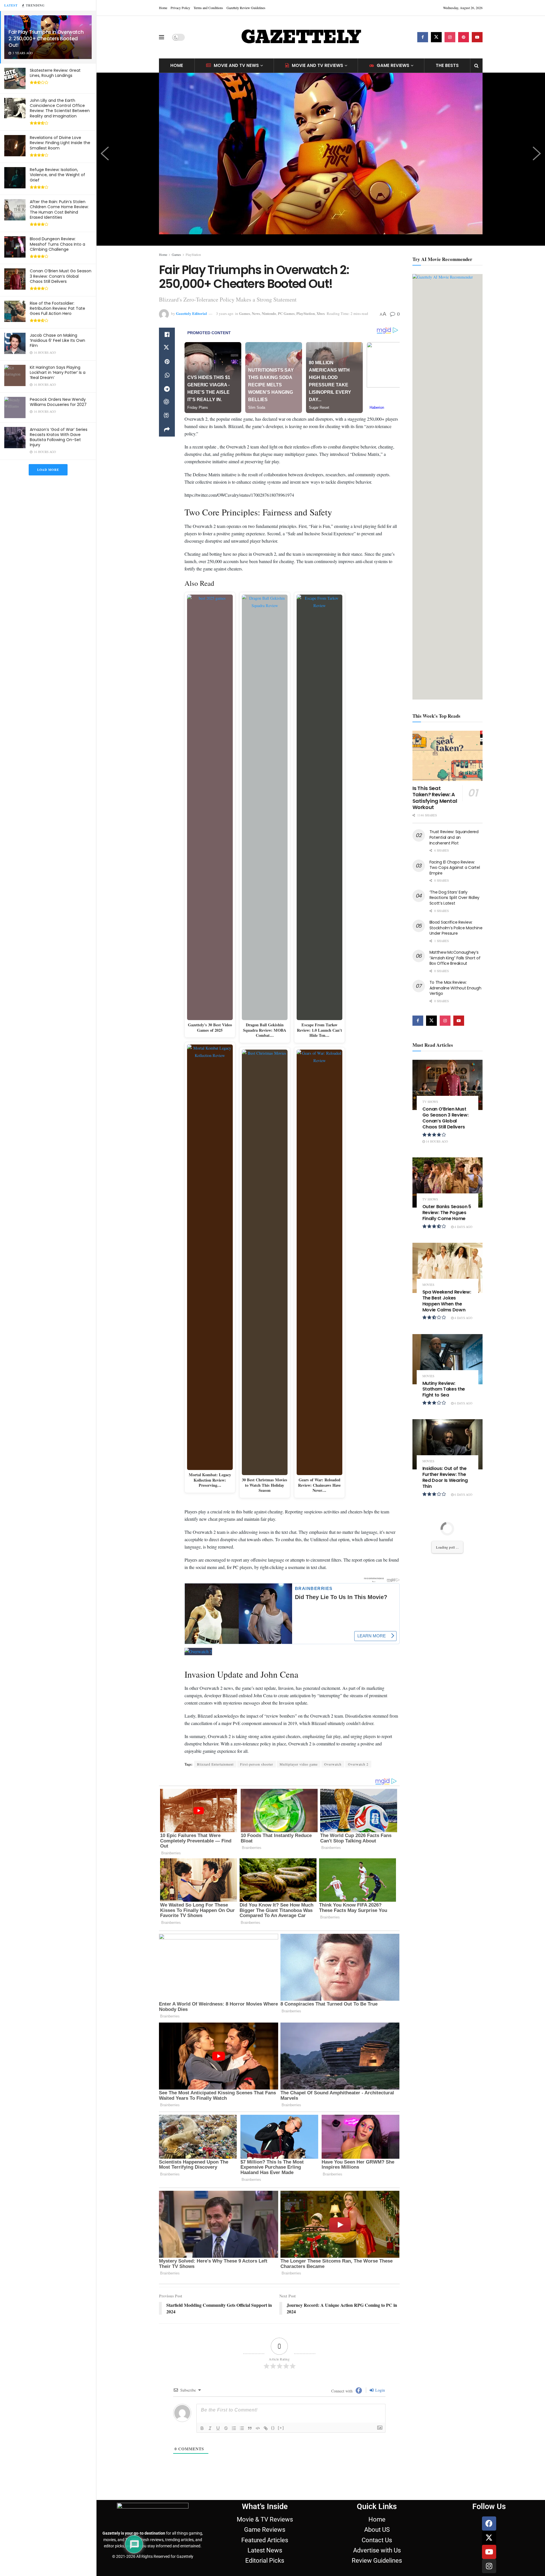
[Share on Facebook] (167, 334)
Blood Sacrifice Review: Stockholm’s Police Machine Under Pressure (456, 928)
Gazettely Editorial (191, 313)
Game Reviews (393, 65)
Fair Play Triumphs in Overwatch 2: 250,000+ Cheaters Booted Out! (46, 39)
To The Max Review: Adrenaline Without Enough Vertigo (455, 988)
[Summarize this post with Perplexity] (167, 416)
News (256, 313)
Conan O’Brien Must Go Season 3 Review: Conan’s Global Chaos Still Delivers (61, 276)
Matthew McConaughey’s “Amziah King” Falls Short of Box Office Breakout (455, 958)
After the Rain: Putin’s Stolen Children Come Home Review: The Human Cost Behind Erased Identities (59, 209)
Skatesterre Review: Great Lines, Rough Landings (55, 73)
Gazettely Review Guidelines (246, 8)
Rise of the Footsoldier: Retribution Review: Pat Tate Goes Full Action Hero (57, 308)
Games (176, 254)
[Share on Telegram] (167, 389)
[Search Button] (476, 66)
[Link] (266, 2428)
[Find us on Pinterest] (464, 37)
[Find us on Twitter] (436, 37)
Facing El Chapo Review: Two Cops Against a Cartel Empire (455, 868)
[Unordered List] (242, 2428)
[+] (281, 2428)
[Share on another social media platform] (167, 430)
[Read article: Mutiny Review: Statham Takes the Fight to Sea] (448, 1359)
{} (273, 2428)
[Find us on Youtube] (477, 37)
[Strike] (226, 2428)
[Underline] (218, 2428)
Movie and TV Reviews (317, 65)
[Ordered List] (234, 2428)
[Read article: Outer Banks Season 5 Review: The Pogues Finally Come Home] (448, 1182)
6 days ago (463, 1403)
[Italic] (210, 2428)
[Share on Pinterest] (167, 362)
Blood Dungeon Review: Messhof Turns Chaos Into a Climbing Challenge (57, 244)
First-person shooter (257, 1764)
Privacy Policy (180, 8)
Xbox (321, 313)
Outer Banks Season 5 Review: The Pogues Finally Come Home (447, 1213)
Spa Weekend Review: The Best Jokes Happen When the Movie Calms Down (447, 1301)
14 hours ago (436, 1141)
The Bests (447, 65)
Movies (428, 1285)
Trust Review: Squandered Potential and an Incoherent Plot (454, 837)
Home (163, 8)
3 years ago (225, 313)
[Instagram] (489, 2566)
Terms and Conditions (208, 8)
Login (380, 2390)
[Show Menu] (162, 37)
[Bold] (202, 2428)
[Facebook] (489, 2524)
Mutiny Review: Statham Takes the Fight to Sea (444, 1389)
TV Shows (430, 1102)
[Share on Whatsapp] (167, 375)
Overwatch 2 (358, 1764)
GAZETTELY (301, 37)
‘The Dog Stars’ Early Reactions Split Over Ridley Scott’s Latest (454, 898)
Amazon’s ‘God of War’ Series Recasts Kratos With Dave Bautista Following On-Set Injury (59, 437)
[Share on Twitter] (167, 348)
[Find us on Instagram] (450, 37)
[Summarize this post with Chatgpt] (167, 403)
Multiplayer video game (299, 1764)
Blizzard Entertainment (215, 1764)
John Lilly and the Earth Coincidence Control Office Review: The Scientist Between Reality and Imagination (60, 108)
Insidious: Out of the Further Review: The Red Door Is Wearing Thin (445, 1477)
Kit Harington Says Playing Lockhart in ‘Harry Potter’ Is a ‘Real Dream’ (58, 372)
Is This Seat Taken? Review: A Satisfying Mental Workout (435, 798)
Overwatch (333, 1764)
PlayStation (193, 254)
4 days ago (463, 1227)
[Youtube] (489, 2552)
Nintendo (269, 313)
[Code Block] (258, 2428)
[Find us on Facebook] (423, 37)
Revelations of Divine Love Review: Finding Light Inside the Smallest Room (60, 143)
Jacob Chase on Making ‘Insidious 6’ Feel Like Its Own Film (57, 340)
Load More (48, 470)
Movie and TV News (236, 65)
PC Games (286, 313)
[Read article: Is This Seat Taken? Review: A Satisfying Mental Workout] (448, 756)
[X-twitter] (489, 2538)
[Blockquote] (250, 2428)
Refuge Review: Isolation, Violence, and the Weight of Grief (57, 175)
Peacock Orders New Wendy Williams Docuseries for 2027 (58, 402)
